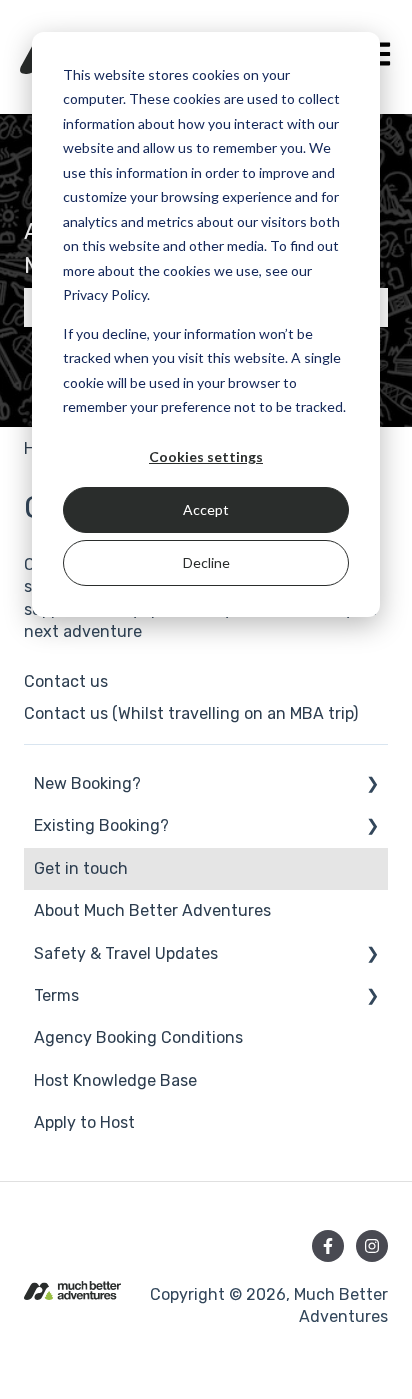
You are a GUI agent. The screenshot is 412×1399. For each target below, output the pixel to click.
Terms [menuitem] (56, 995)
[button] (372, 785)
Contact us (66, 681)
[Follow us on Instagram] (372, 1246)
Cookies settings (206, 456)
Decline (206, 562)
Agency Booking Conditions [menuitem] (138, 1037)
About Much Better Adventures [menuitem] (152, 910)
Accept (206, 509)
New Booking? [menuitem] (87, 783)
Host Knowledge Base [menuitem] (115, 1080)
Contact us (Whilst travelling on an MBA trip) (191, 713)
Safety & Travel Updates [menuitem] (126, 953)
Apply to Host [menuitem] (84, 1122)
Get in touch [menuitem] (81, 868)
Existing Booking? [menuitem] (101, 825)
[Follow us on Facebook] (328, 1246)
